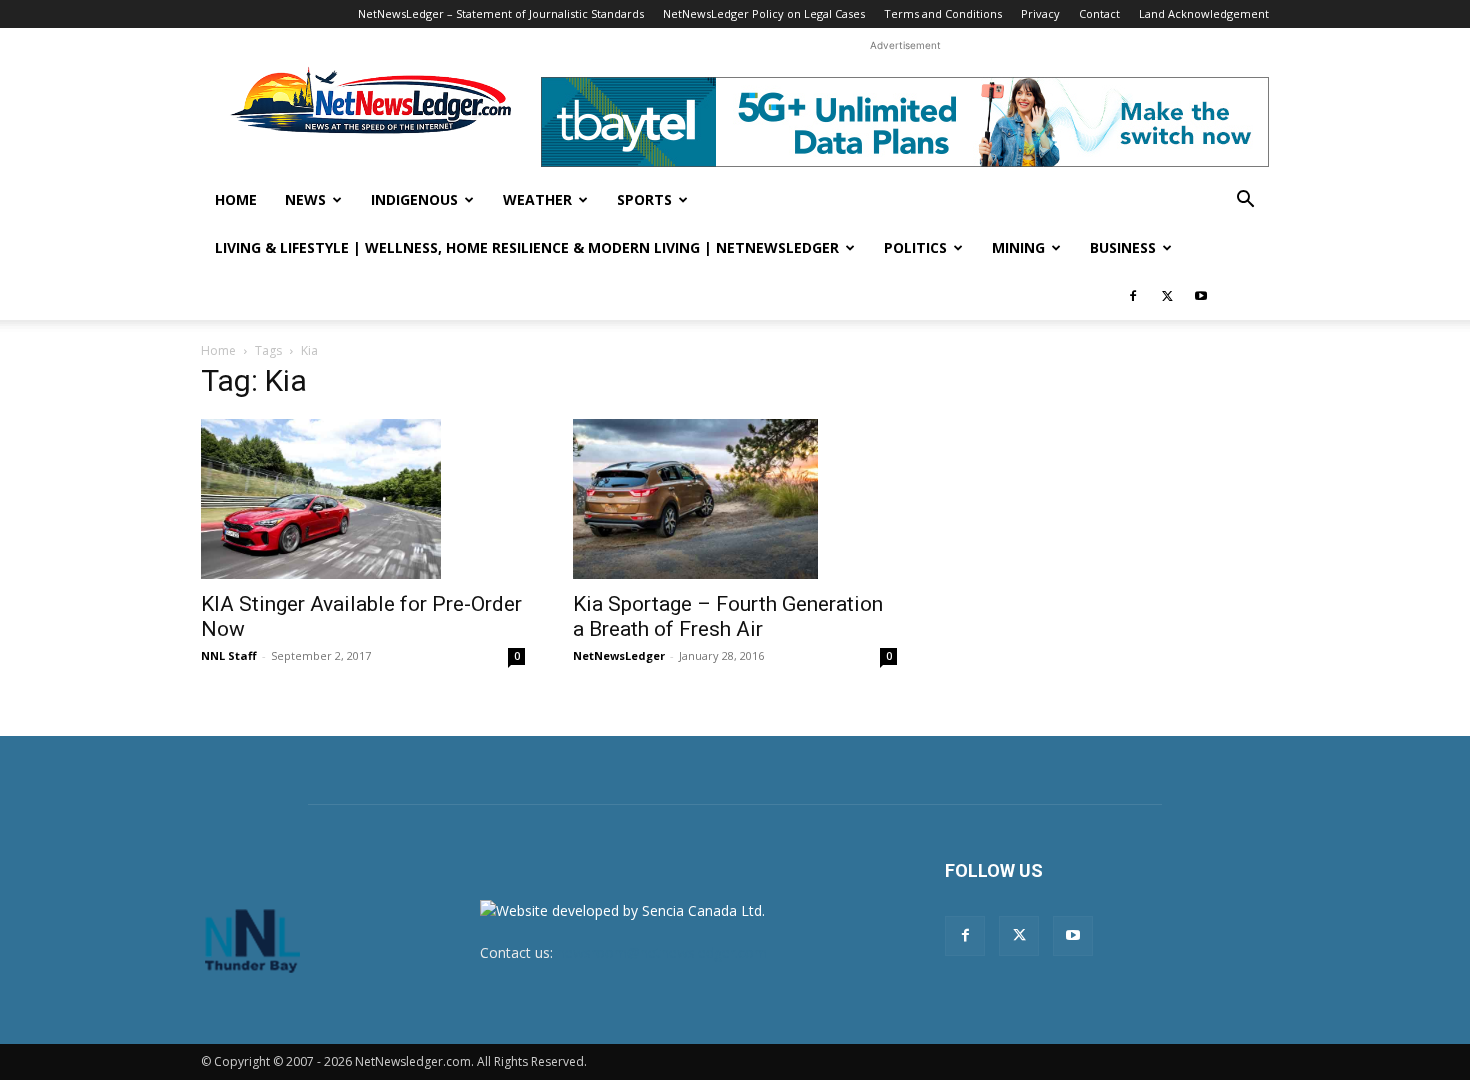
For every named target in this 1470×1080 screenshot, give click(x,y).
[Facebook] (1133, 296)
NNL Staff (229, 655)
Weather (537, 199)
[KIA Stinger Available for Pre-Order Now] (363, 499)
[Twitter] (1167, 296)
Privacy (1040, 13)
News (305, 199)
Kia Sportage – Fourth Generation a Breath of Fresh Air (728, 616)
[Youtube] (1201, 296)
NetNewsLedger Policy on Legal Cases (764, 13)
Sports (644, 199)
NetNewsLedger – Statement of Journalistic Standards (501, 13)
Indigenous (414, 199)
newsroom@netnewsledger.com (662, 952)
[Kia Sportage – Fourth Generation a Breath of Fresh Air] (735, 499)
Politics (915, 247)
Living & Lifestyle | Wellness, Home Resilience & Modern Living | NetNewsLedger (527, 247)
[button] (1245, 201)
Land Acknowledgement (1204, 13)
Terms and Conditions (943, 13)
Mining (1018, 247)
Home (236, 199)
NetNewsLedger (619, 655)
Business (1123, 247)
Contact (1099, 13)
